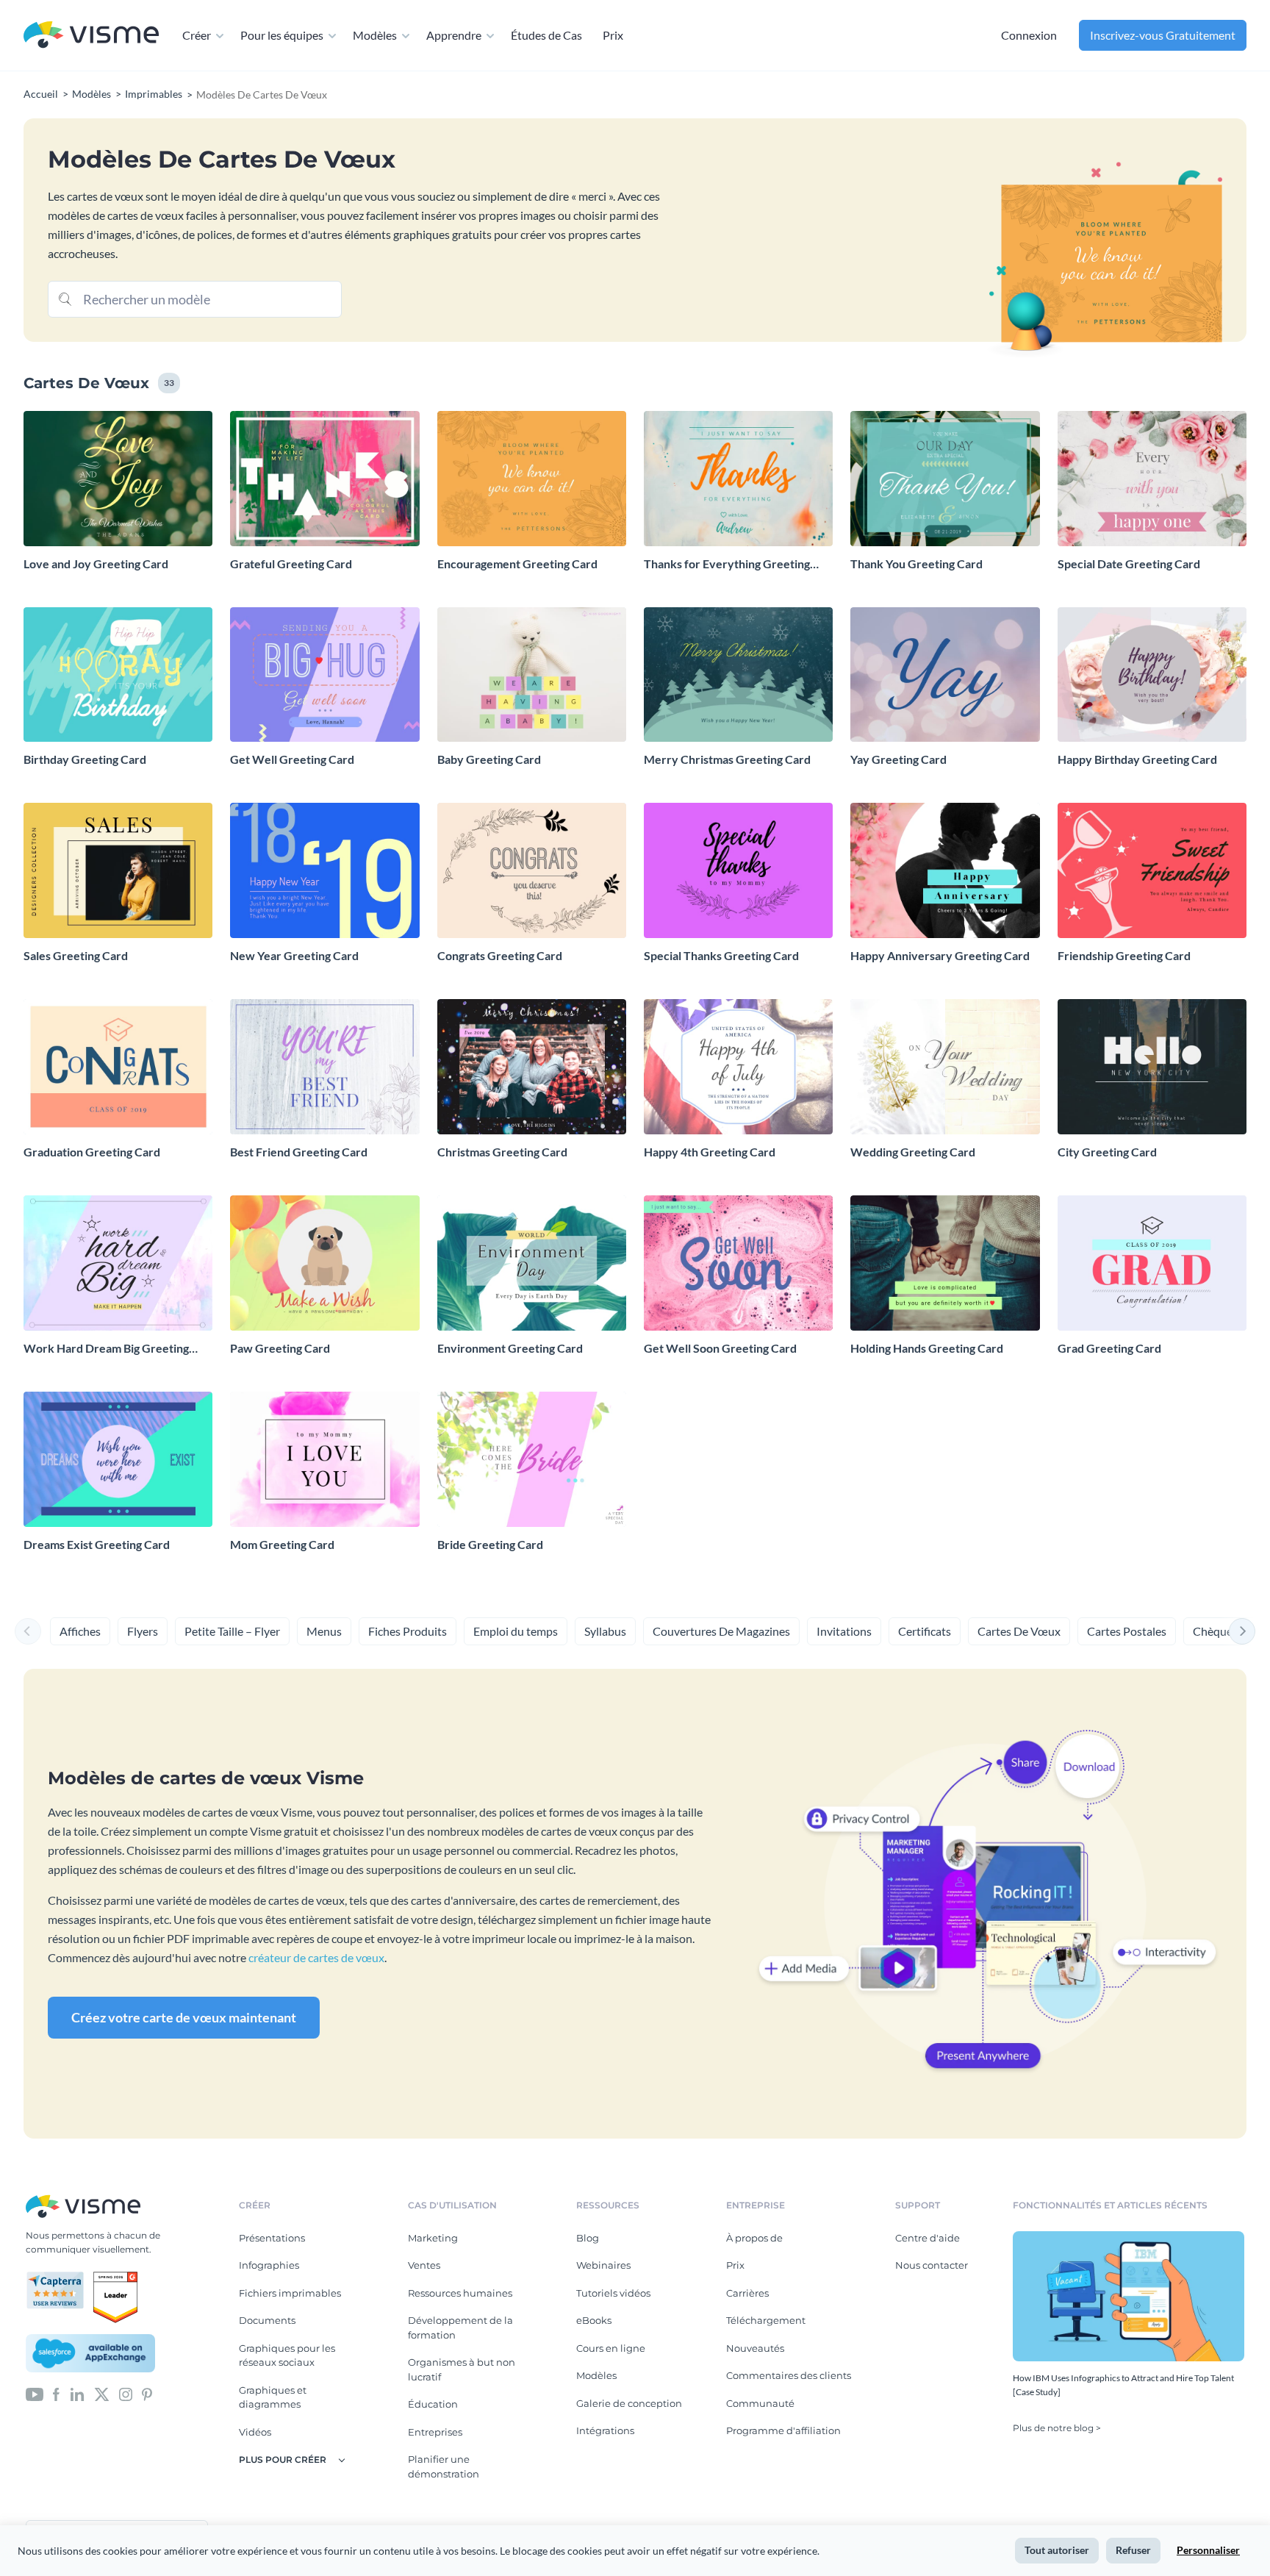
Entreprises (435, 2432)
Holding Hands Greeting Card (927, 1348)
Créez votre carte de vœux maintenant (184, 2017)
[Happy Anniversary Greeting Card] (945, 870)
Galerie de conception (629, 2403)
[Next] (1242, 1631)
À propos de (754, 2238)
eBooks (594, 2320)
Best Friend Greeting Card (299, 1152)
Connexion (1029, 35)
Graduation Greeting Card (92, 1152)
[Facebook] (56, 2394)
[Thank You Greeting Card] (945, 479)
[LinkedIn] (77, 2394)
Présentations (272, 2238)
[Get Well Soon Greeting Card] (738, 1263)
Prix (613, 35)
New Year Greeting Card (294, 955)
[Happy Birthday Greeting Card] (1152, 675)
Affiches (80, 1631)
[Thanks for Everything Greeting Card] (738, 479)
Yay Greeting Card (898, 759)
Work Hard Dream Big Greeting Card (106, 1349)
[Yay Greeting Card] (945, 675)
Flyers (143, 1631)
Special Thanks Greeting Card (721, 955)
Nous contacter (932, 2265)
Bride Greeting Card (490, 1544)
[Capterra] (60, 2278)
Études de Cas (546, 35)
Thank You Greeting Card (916, 563)
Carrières (747, 2293)
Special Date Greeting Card (1129, 563)
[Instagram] (126, 2394)
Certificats (925, 1631)
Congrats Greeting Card (500, 955)
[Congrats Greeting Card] (532, 870)
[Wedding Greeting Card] (945, 1067)
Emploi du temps (516, 1631)
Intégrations (605, 2430)
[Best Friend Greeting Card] (324, 1067)
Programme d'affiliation (783, 2430)
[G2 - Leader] (115, 2278)
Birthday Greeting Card (85, 759)
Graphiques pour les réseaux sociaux (287, 2355)
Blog (588, 2238)
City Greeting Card (1107, 1152)
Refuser (1133, 2550)
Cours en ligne (611, 2348)
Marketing (433, 2238)
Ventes (424, 2265)
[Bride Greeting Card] (532, 1459)
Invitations (844, 1631)
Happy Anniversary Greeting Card (940, 955)
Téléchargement (766, 2320)
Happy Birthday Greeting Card (1137, 759)
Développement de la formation (460, 2328)
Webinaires (603, 2265)
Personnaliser (1208, 2550)
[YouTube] (35, 2394)
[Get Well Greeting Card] (324, 675)
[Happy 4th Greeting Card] (738, 1067)
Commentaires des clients (789, 2375)
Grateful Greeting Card (291, 563)
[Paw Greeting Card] (324, 1263)
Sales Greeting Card (76, 955)
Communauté (760, 2403)
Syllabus (605, 1631)
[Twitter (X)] (102, 2394)
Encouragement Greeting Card (517, 563)
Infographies (269, 2265)
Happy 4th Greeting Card (710, 1152)
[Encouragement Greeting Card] (532, 479)
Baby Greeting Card (489, 759)
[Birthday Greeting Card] (118, 675)
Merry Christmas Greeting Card (727, 759)
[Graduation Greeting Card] (118, 1067)
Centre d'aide (928, 2238)
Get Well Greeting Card (292, 759)
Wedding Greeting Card (913, 1152)
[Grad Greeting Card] (1152, 1263)
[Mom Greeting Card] (324, 1459)
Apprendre (454, 35)
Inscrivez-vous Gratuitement (1163, 35)
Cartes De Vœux (1019, 1631)
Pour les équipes (282, 35)
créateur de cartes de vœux (316, 1957)
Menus (324, 1631)
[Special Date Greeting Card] (1152, 479)
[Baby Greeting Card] (532, 675)
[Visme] (91, 36)
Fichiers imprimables (290, 2293)
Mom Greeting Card (282, 1544)
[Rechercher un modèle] (65, 298)
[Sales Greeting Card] (118, 870)
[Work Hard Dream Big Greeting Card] (118, 1263)
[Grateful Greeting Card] (324, 479)
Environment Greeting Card (510, 1348)
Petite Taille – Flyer (232, 1631)
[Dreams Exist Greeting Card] (118, 1459)
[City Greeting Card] (1152, 1067)
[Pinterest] (147, 2394)
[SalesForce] (90, 2353)
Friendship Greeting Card (1124, 955)
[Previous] (28, 1631)
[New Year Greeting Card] (324, 870)
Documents (267, 2320)
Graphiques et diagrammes (273, 2397)
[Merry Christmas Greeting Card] (738, 675)
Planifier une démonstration (444, 2466)
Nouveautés (755, 2348)
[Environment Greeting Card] (532, 1263)
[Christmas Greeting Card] (532, 1067)
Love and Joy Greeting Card (96, 563)
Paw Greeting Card (280, 1348)
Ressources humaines (460, 2293)
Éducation (433, 2404)
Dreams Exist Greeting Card (97, 1544)
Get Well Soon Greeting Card (720, 1348)
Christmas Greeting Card (502, 1152)
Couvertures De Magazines (721, 1631)
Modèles (375, 35)
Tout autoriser (1057, 2550)
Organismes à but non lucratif (462, 2369)
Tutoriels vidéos (613, 2293)
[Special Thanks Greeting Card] (738, 870)
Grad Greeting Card (1109, 1348)
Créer (197, 35)
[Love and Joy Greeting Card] (118, 479)
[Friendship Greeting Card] (1152, 870)
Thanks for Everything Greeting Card (727, 564)
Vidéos (255, 2432)
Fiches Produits (408, 1631)
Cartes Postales (1127, 1631)
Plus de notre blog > (1057, 2428)
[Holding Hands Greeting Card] (945, 1263)
